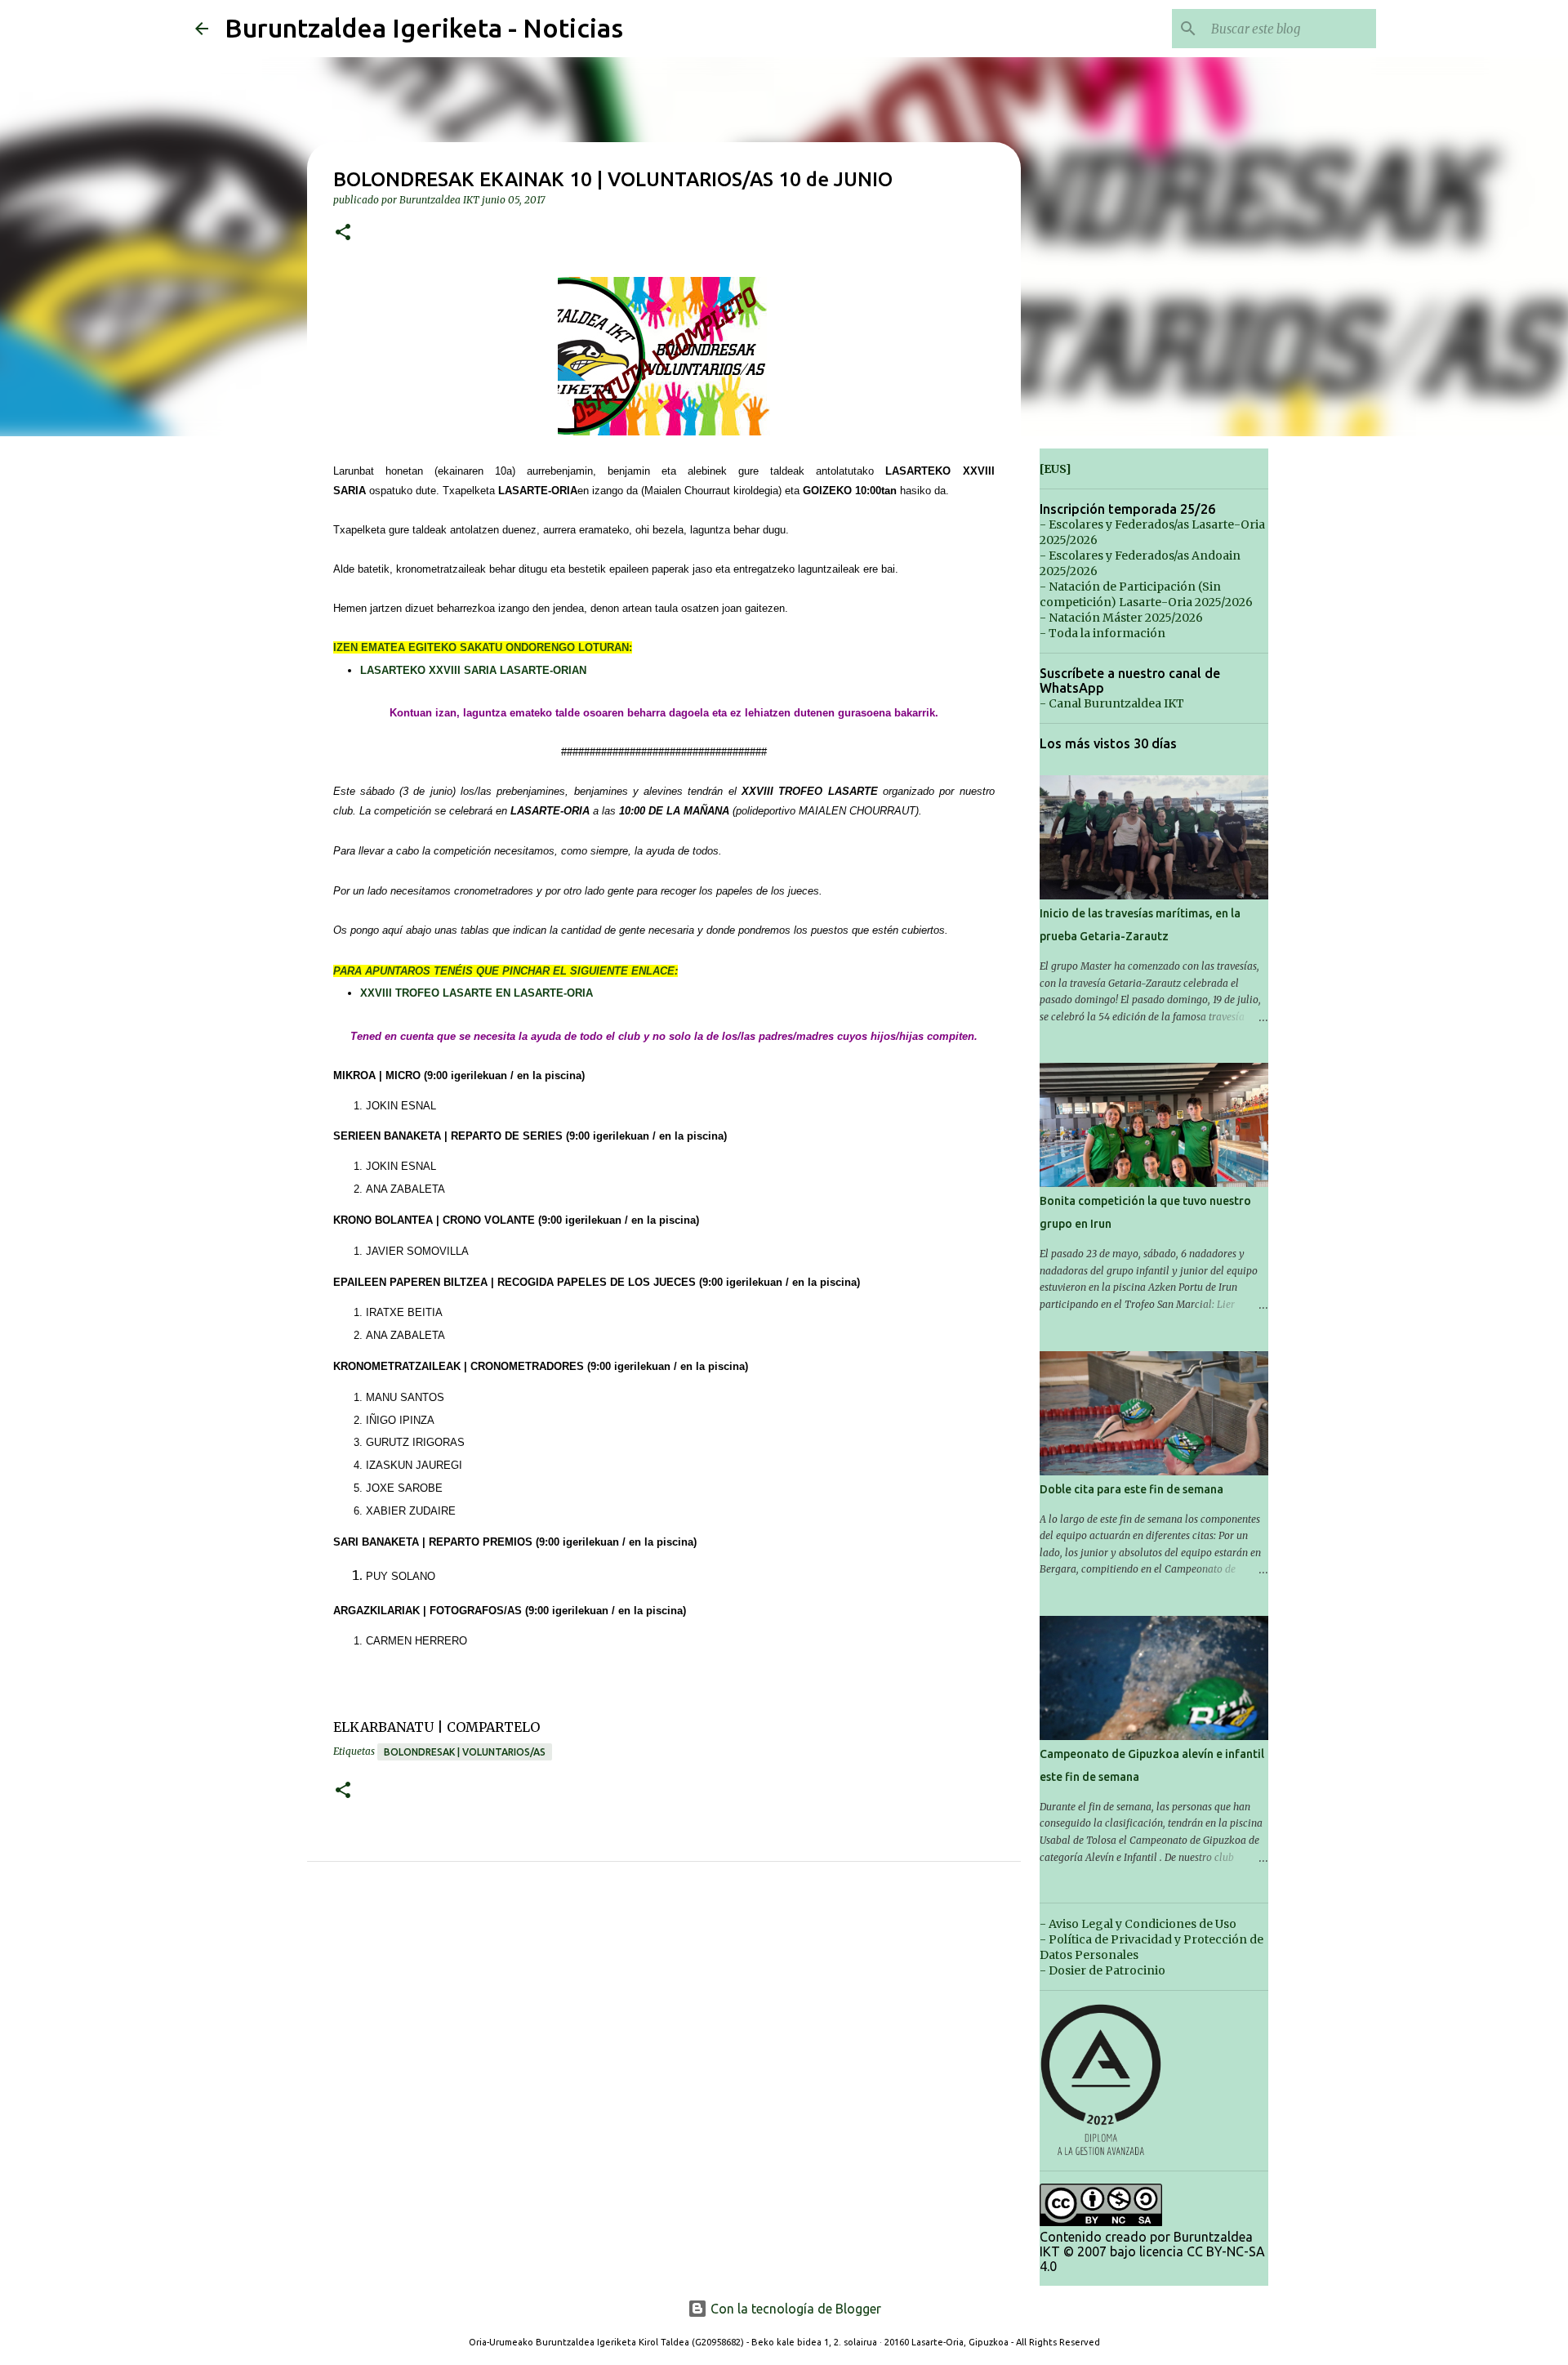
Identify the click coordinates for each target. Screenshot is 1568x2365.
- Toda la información (1102, 633)
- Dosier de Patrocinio (1102, 1970)
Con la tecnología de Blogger (794, 2309)
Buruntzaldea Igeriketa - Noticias (424, 28)
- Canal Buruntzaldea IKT (1112, 703)
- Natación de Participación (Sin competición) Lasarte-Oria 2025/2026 (1146, 594)
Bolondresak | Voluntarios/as (465, 1752)
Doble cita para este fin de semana (1131, 1489)
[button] (343, 233)
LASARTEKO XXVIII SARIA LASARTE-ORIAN (473, 670)
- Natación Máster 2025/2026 (1121, 618)
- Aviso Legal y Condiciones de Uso (1138, 1924)
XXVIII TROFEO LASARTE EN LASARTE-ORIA (477, 993)
